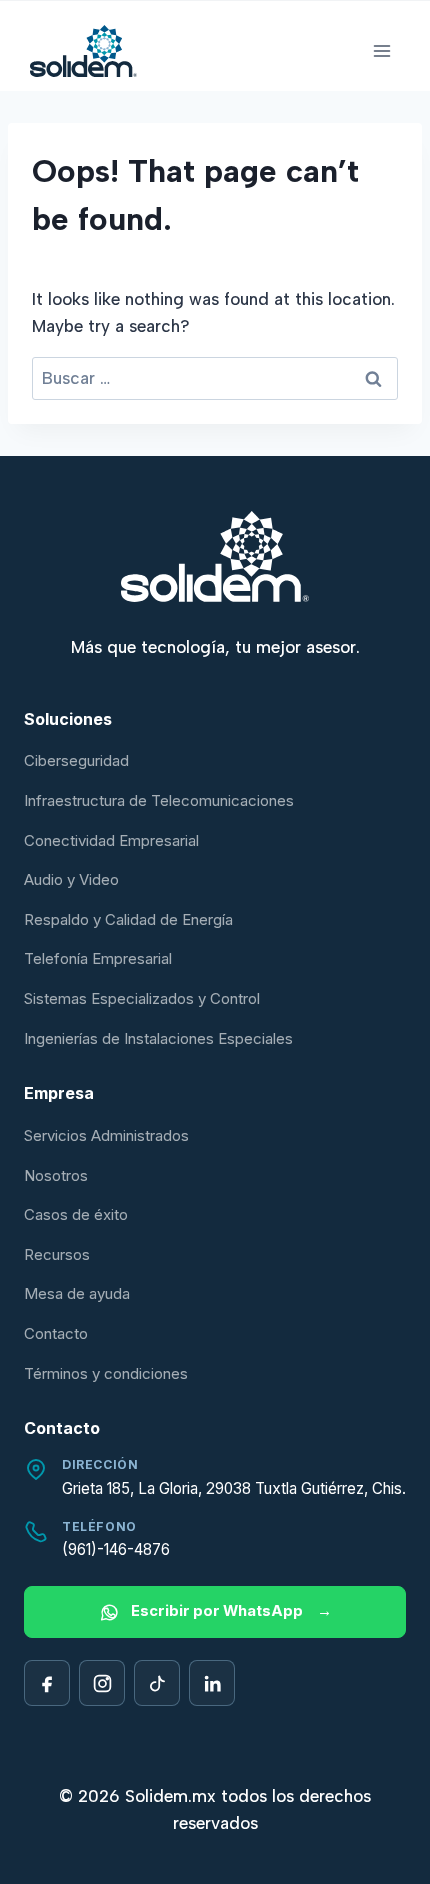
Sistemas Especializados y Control (142, 998)
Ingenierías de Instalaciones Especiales (158, 1038)
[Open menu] (381, 50)
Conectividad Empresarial (111, 840)
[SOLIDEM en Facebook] (47, 1683)
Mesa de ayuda (77, 1293)
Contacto (56, 1333)
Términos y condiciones (106, 1373)
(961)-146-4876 (116, 1549)
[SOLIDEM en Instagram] (102, 1683)
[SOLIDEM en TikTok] (157, 1683)
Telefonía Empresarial (98, 958)
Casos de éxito (76, 1214)
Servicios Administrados (106, 1135)
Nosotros (56, 1175)
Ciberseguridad (76, 760)
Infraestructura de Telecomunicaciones (159, 800)
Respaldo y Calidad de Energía (128, 919)
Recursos (57, 1254)
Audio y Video (71, 879)
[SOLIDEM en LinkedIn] (212, 1683)
